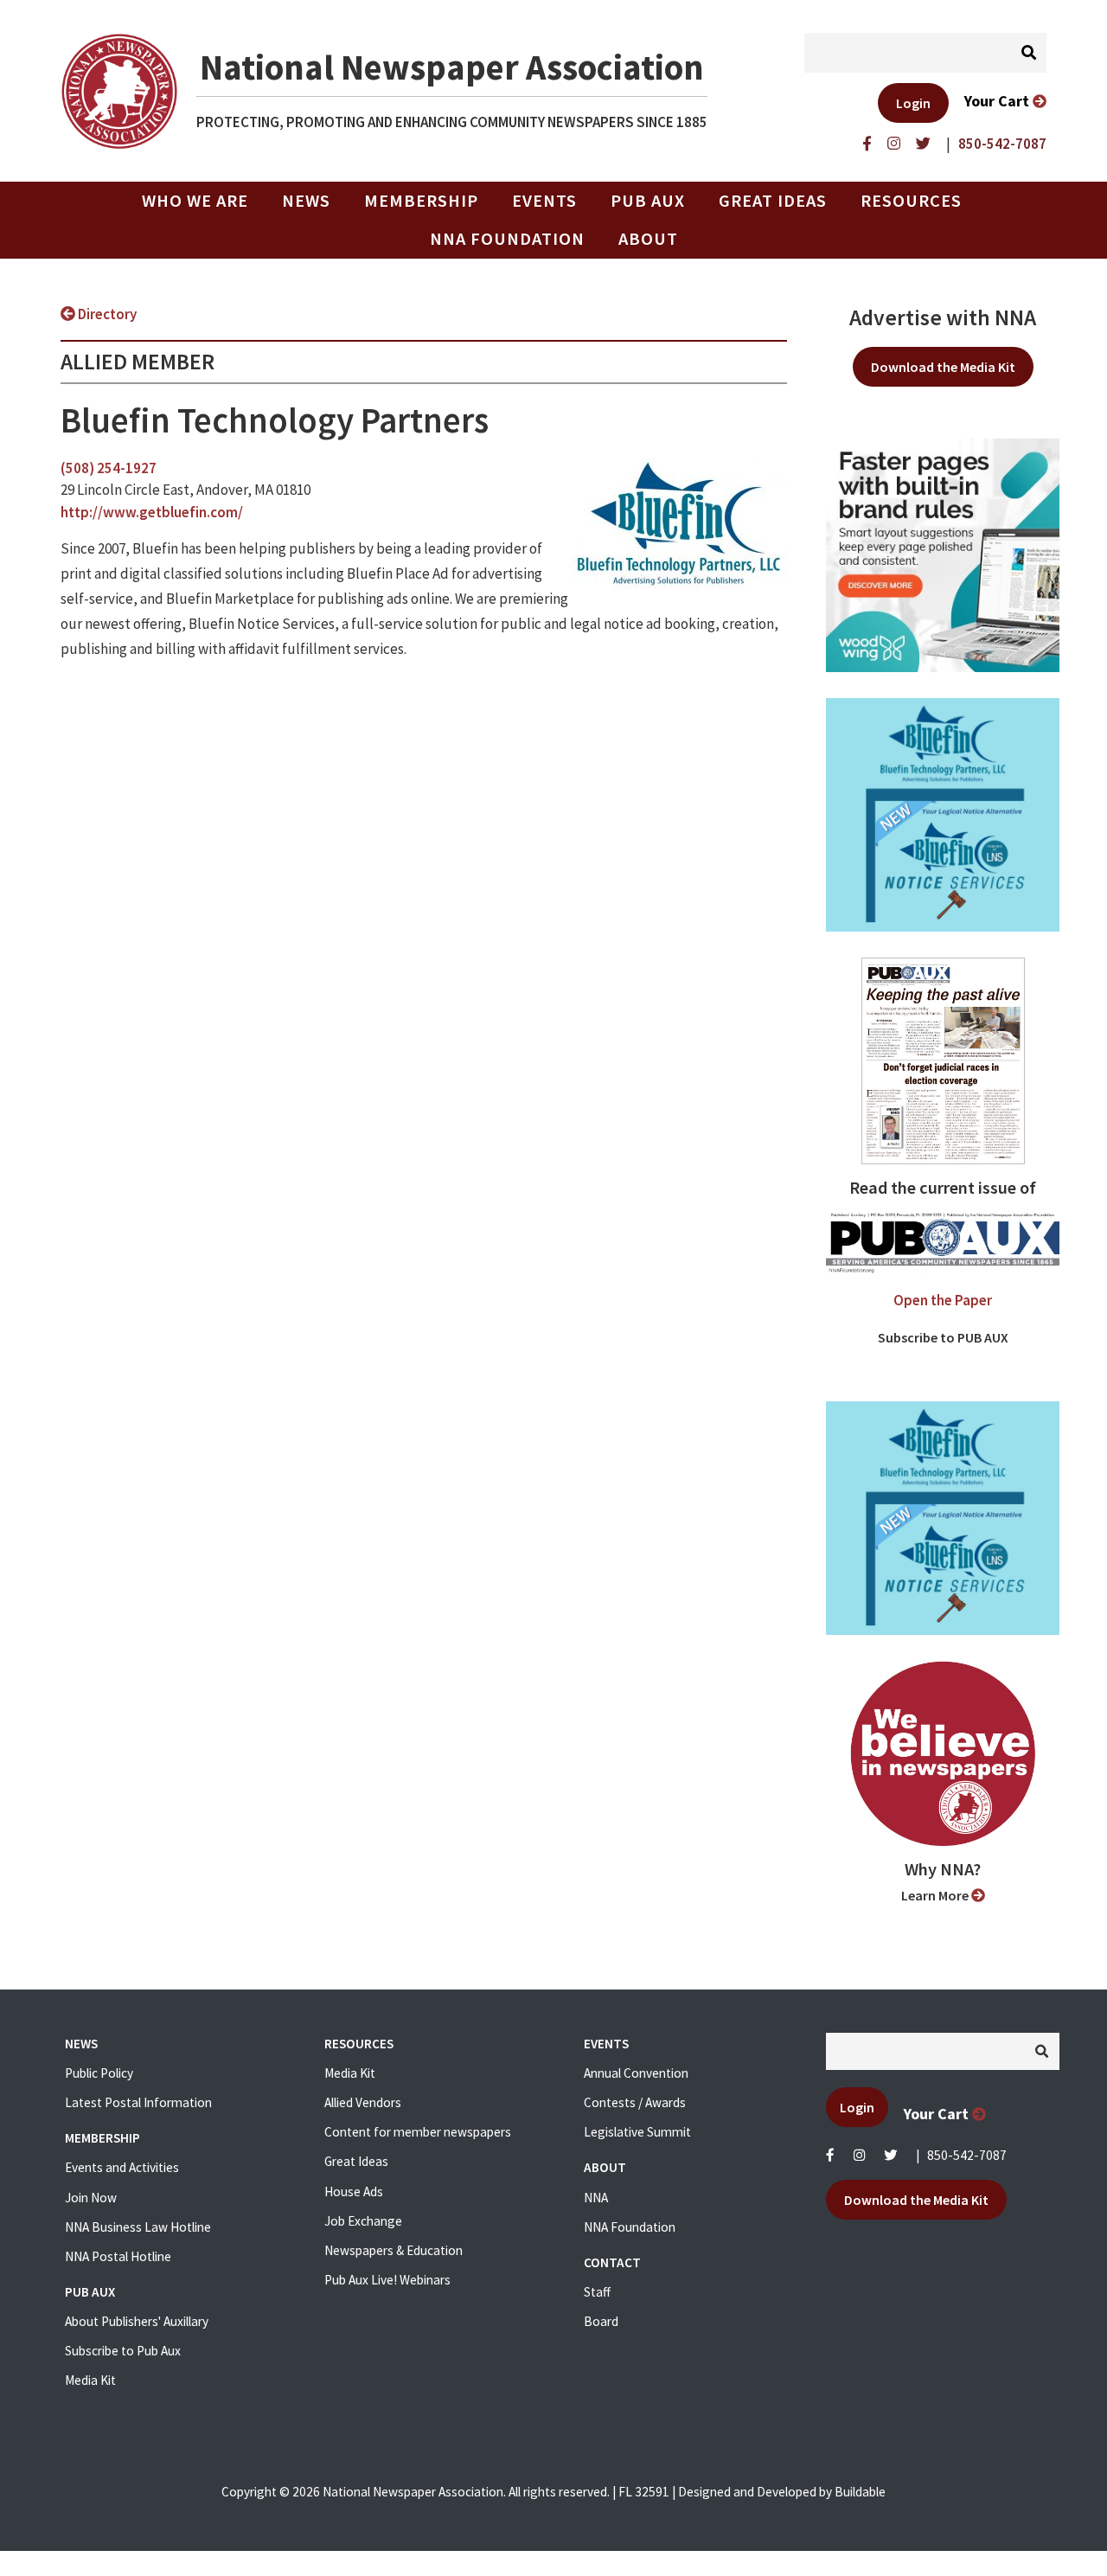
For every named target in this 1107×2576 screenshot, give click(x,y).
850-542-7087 (967, 2155)
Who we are (195, 201)
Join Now (91, 2198)
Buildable (860, 2492)
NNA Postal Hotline (118, 2256)
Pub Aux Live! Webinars (387, 2280)
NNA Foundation (507, 239)
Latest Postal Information (138, 2102)
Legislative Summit (637, 2132)
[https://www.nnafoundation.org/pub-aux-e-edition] (943, 1060)
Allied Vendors (363, 2102)
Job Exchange (363, 2221)
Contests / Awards (635, 2102)
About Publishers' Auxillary (137, 2321)
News (306, 201)
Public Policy (99, 2073)
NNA (596, 2198)
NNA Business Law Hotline (138, 2227)
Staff (597, 2292)
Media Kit (90, 2380)
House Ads (354, 2192)
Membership (421, 201)
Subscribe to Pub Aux (123, 2351)
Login (913, 103)
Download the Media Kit (943, 367)
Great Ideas (773, 201)
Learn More (936, 1895)
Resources (911, 201)
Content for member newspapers (418, 2132)
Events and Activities (122, 2167)
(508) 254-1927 (109, 468)
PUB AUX (648, 201)
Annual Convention (636, 2073)
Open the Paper (943, 1300)
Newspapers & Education (394, 2250)
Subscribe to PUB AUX (943, 1337)
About (648, 239)
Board (601, 2321)
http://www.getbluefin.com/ (152, 512)
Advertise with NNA (943, 317)
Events (544, 201)
